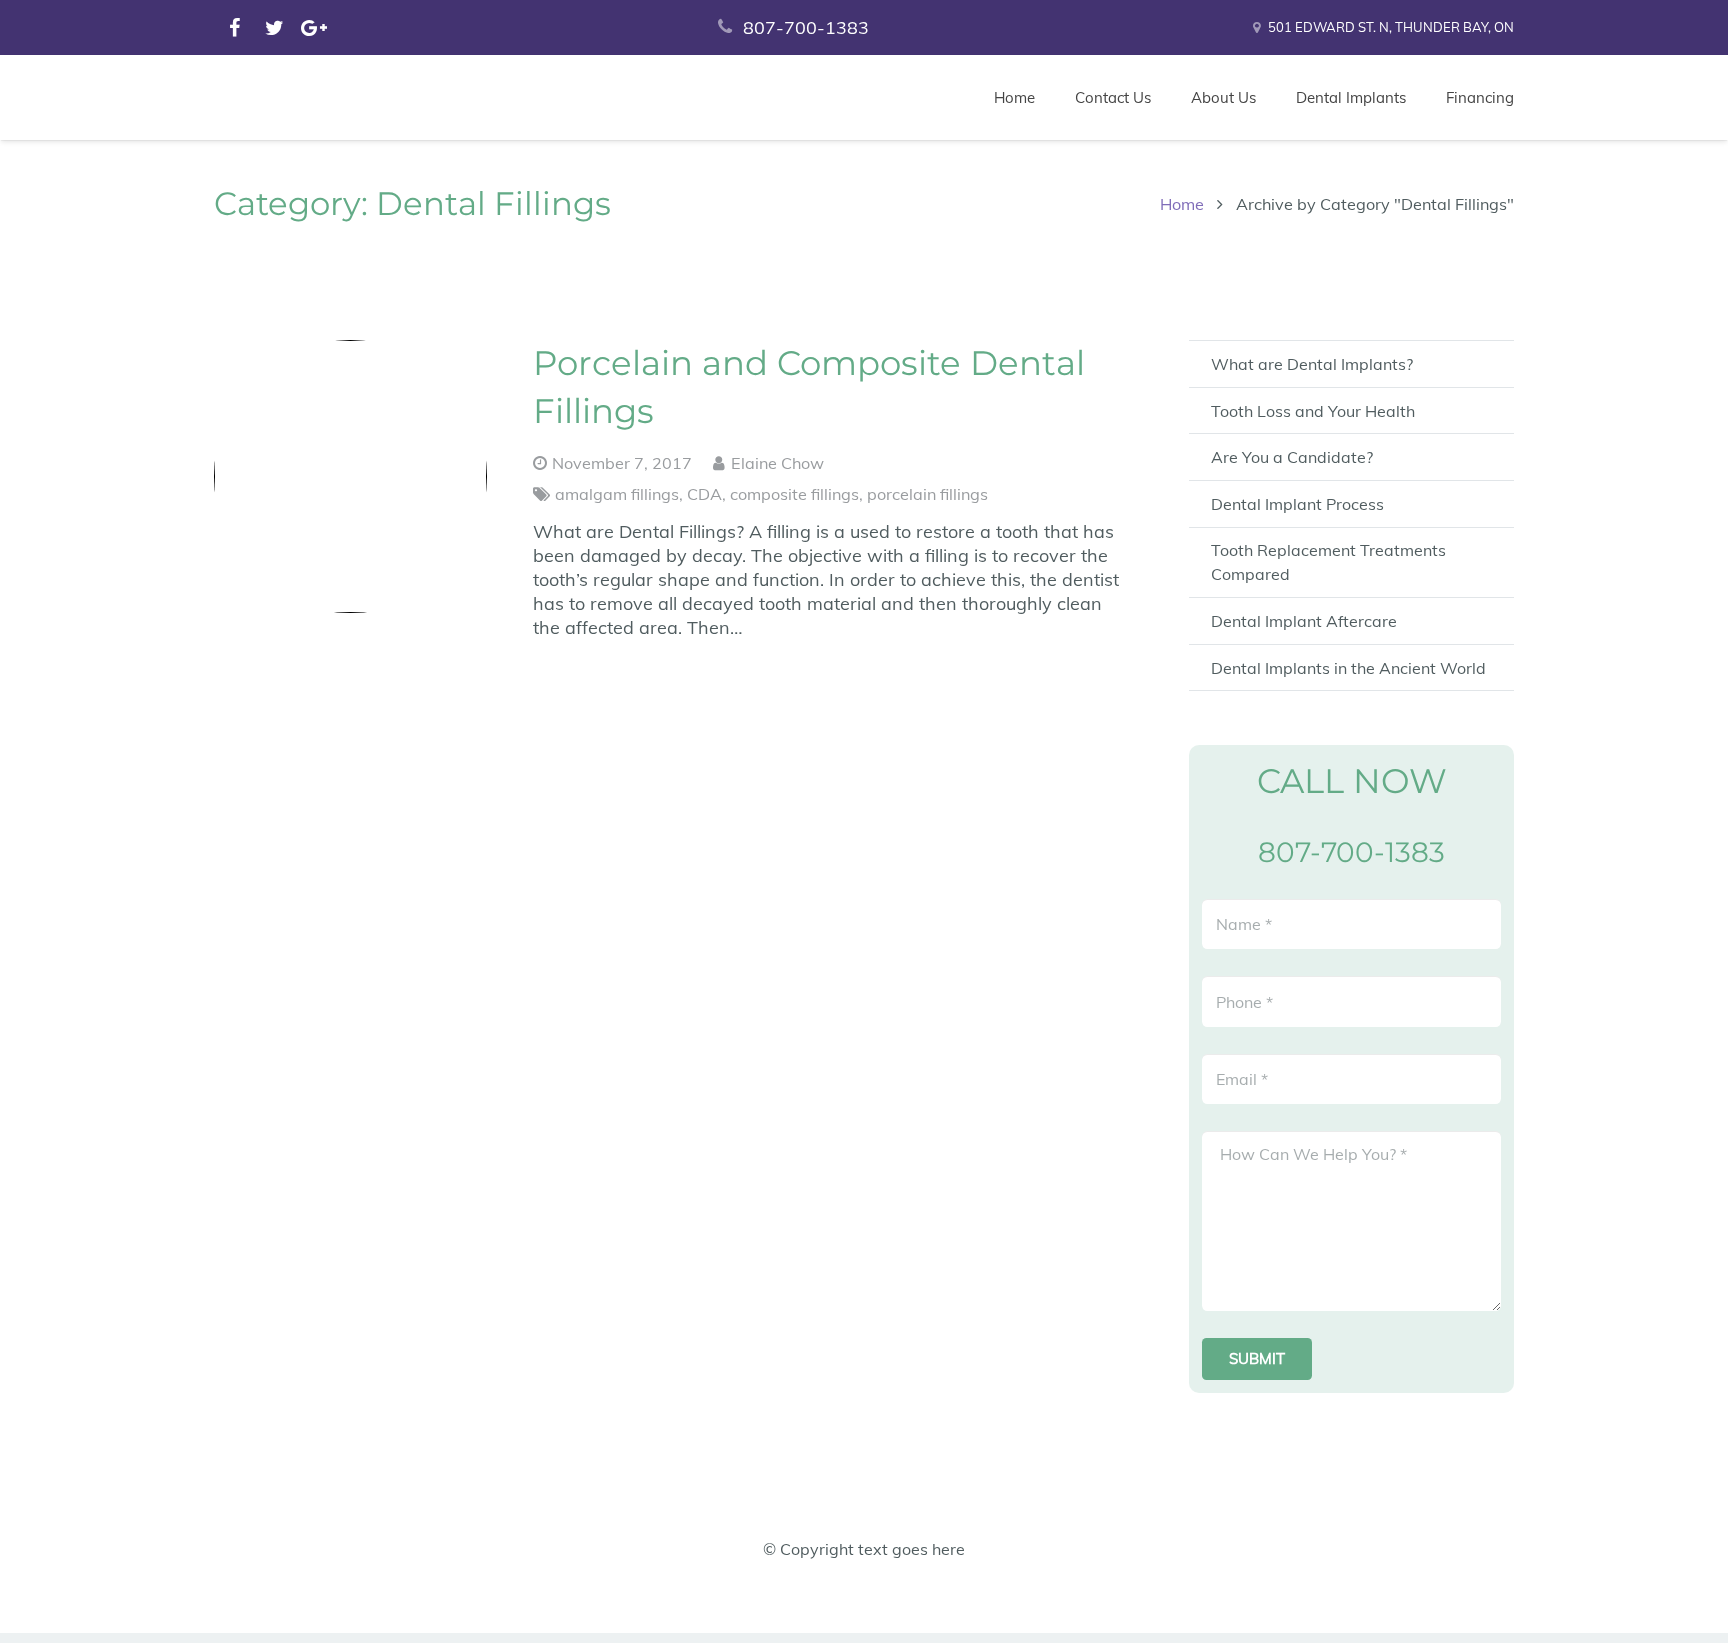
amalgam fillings (617, 494)
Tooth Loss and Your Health (1313, 411)
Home (1182, 204)
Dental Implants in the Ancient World (1348, 668)
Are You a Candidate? (1292, 457)
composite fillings (794, 494)
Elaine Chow (777, 463)
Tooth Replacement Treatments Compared (1328, 562)
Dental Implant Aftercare (1304, 621)
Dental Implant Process (1297, 504)
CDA (704, 494)
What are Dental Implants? (1312, 364)
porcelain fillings (927, 494)
